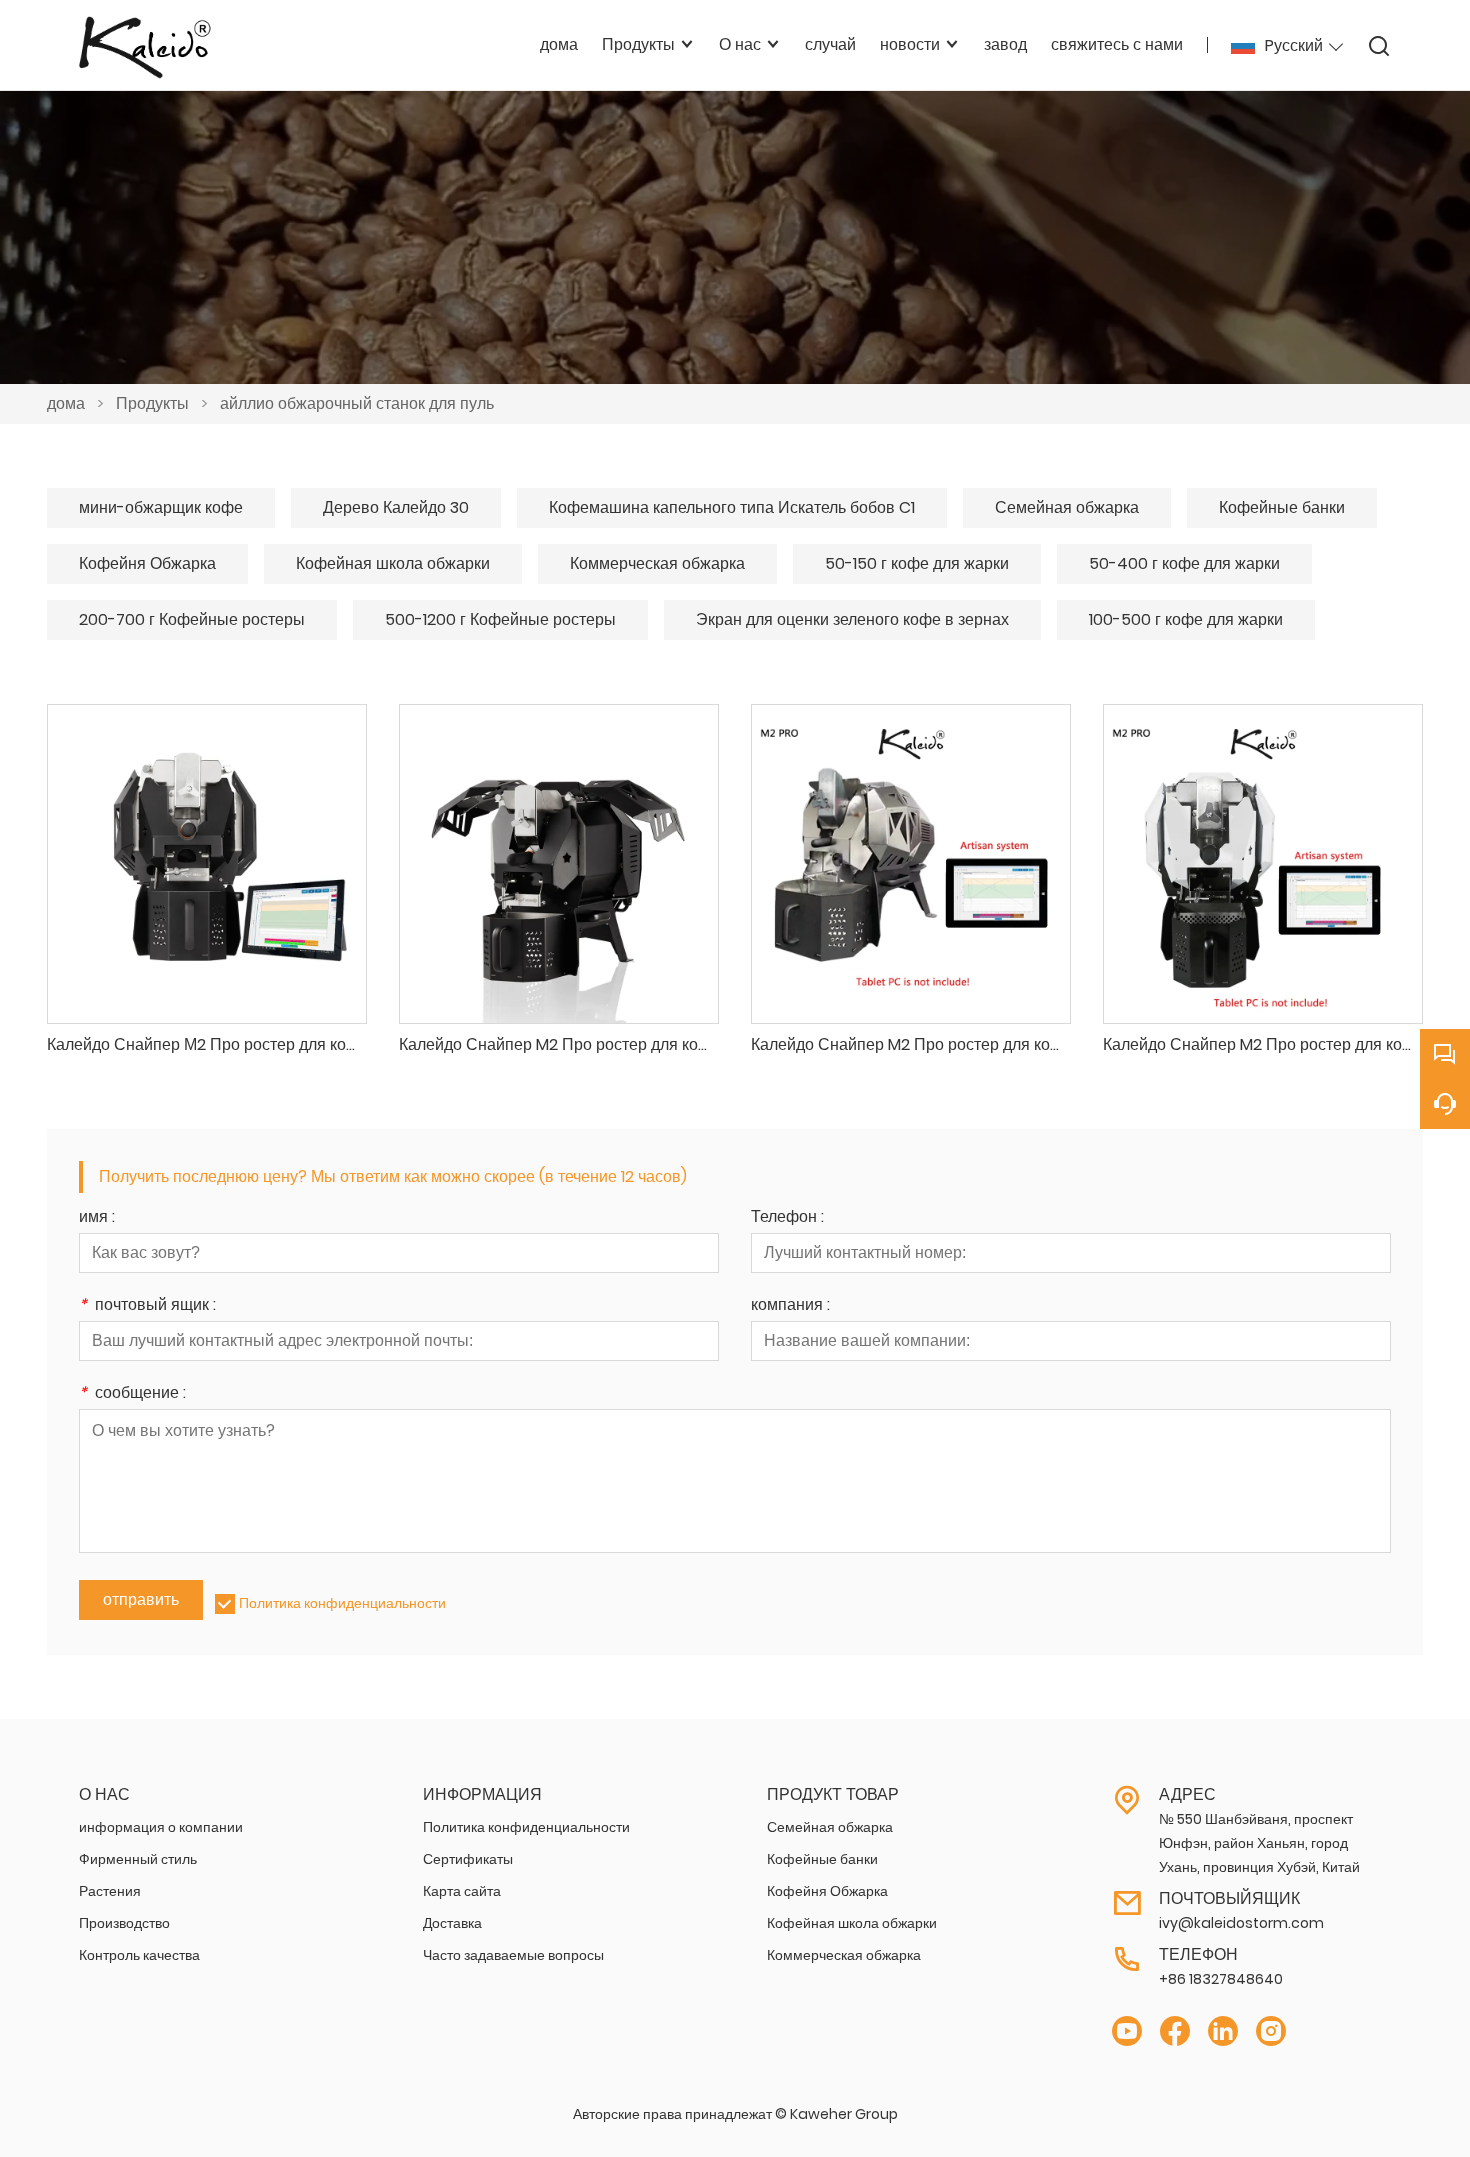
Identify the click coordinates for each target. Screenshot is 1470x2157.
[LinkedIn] (1223, 2031)
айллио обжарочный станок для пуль (357, 403)
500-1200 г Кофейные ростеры (500, 619)
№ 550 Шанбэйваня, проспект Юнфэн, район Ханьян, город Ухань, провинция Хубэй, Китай (1259, 1843)
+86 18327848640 (1221, 1979)
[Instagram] (1271, 2031)
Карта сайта (462, 1891)
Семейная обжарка (1067, 507)
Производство (124, 1923)
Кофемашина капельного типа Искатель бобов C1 (732, 507)
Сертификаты (468, 1859)
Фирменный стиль (138, 1859)
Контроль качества (139, 1955)
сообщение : (132, 1394)
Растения (110, 1891)
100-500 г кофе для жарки (1186, 619)
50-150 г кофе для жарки (917, 563)
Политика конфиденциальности (342, 1603)
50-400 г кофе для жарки (1184, 563)
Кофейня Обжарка (147, 563)
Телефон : (787, 1218)
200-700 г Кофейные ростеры (192, 619)
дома (66, 403)
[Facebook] (1175, 2031)
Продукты (152, 403)
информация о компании (161, 1827)
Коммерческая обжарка (657, 563)
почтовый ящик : (147, 1306)
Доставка (452, 1923)
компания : (790, 1306)
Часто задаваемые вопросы (513, 1955)
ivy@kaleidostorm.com (1241, 1923)
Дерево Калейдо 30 (396, 507)
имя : (97, 1218)
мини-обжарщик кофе (161, 507)
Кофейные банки (1282, 507)
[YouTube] (1127, 2031)
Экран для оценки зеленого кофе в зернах (852, 619)
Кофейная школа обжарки (393, 563)
